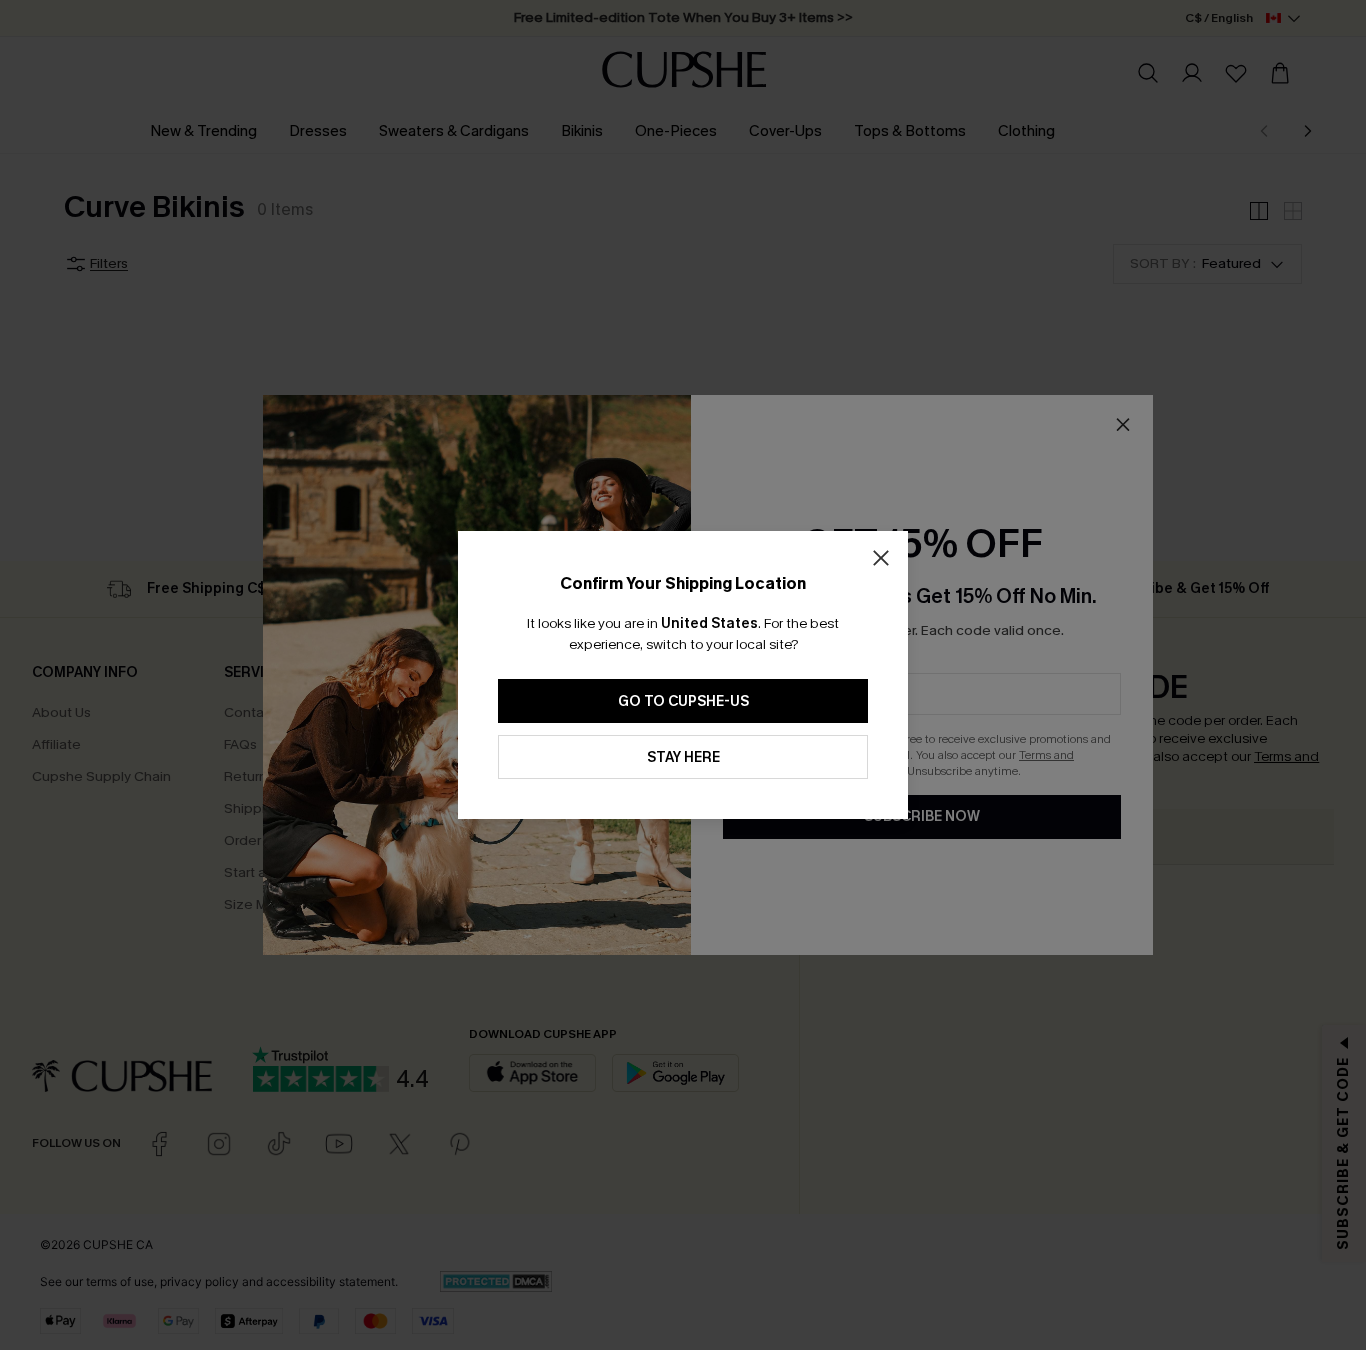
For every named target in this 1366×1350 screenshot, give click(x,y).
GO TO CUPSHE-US (683, 701)
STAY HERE (683, 757)
